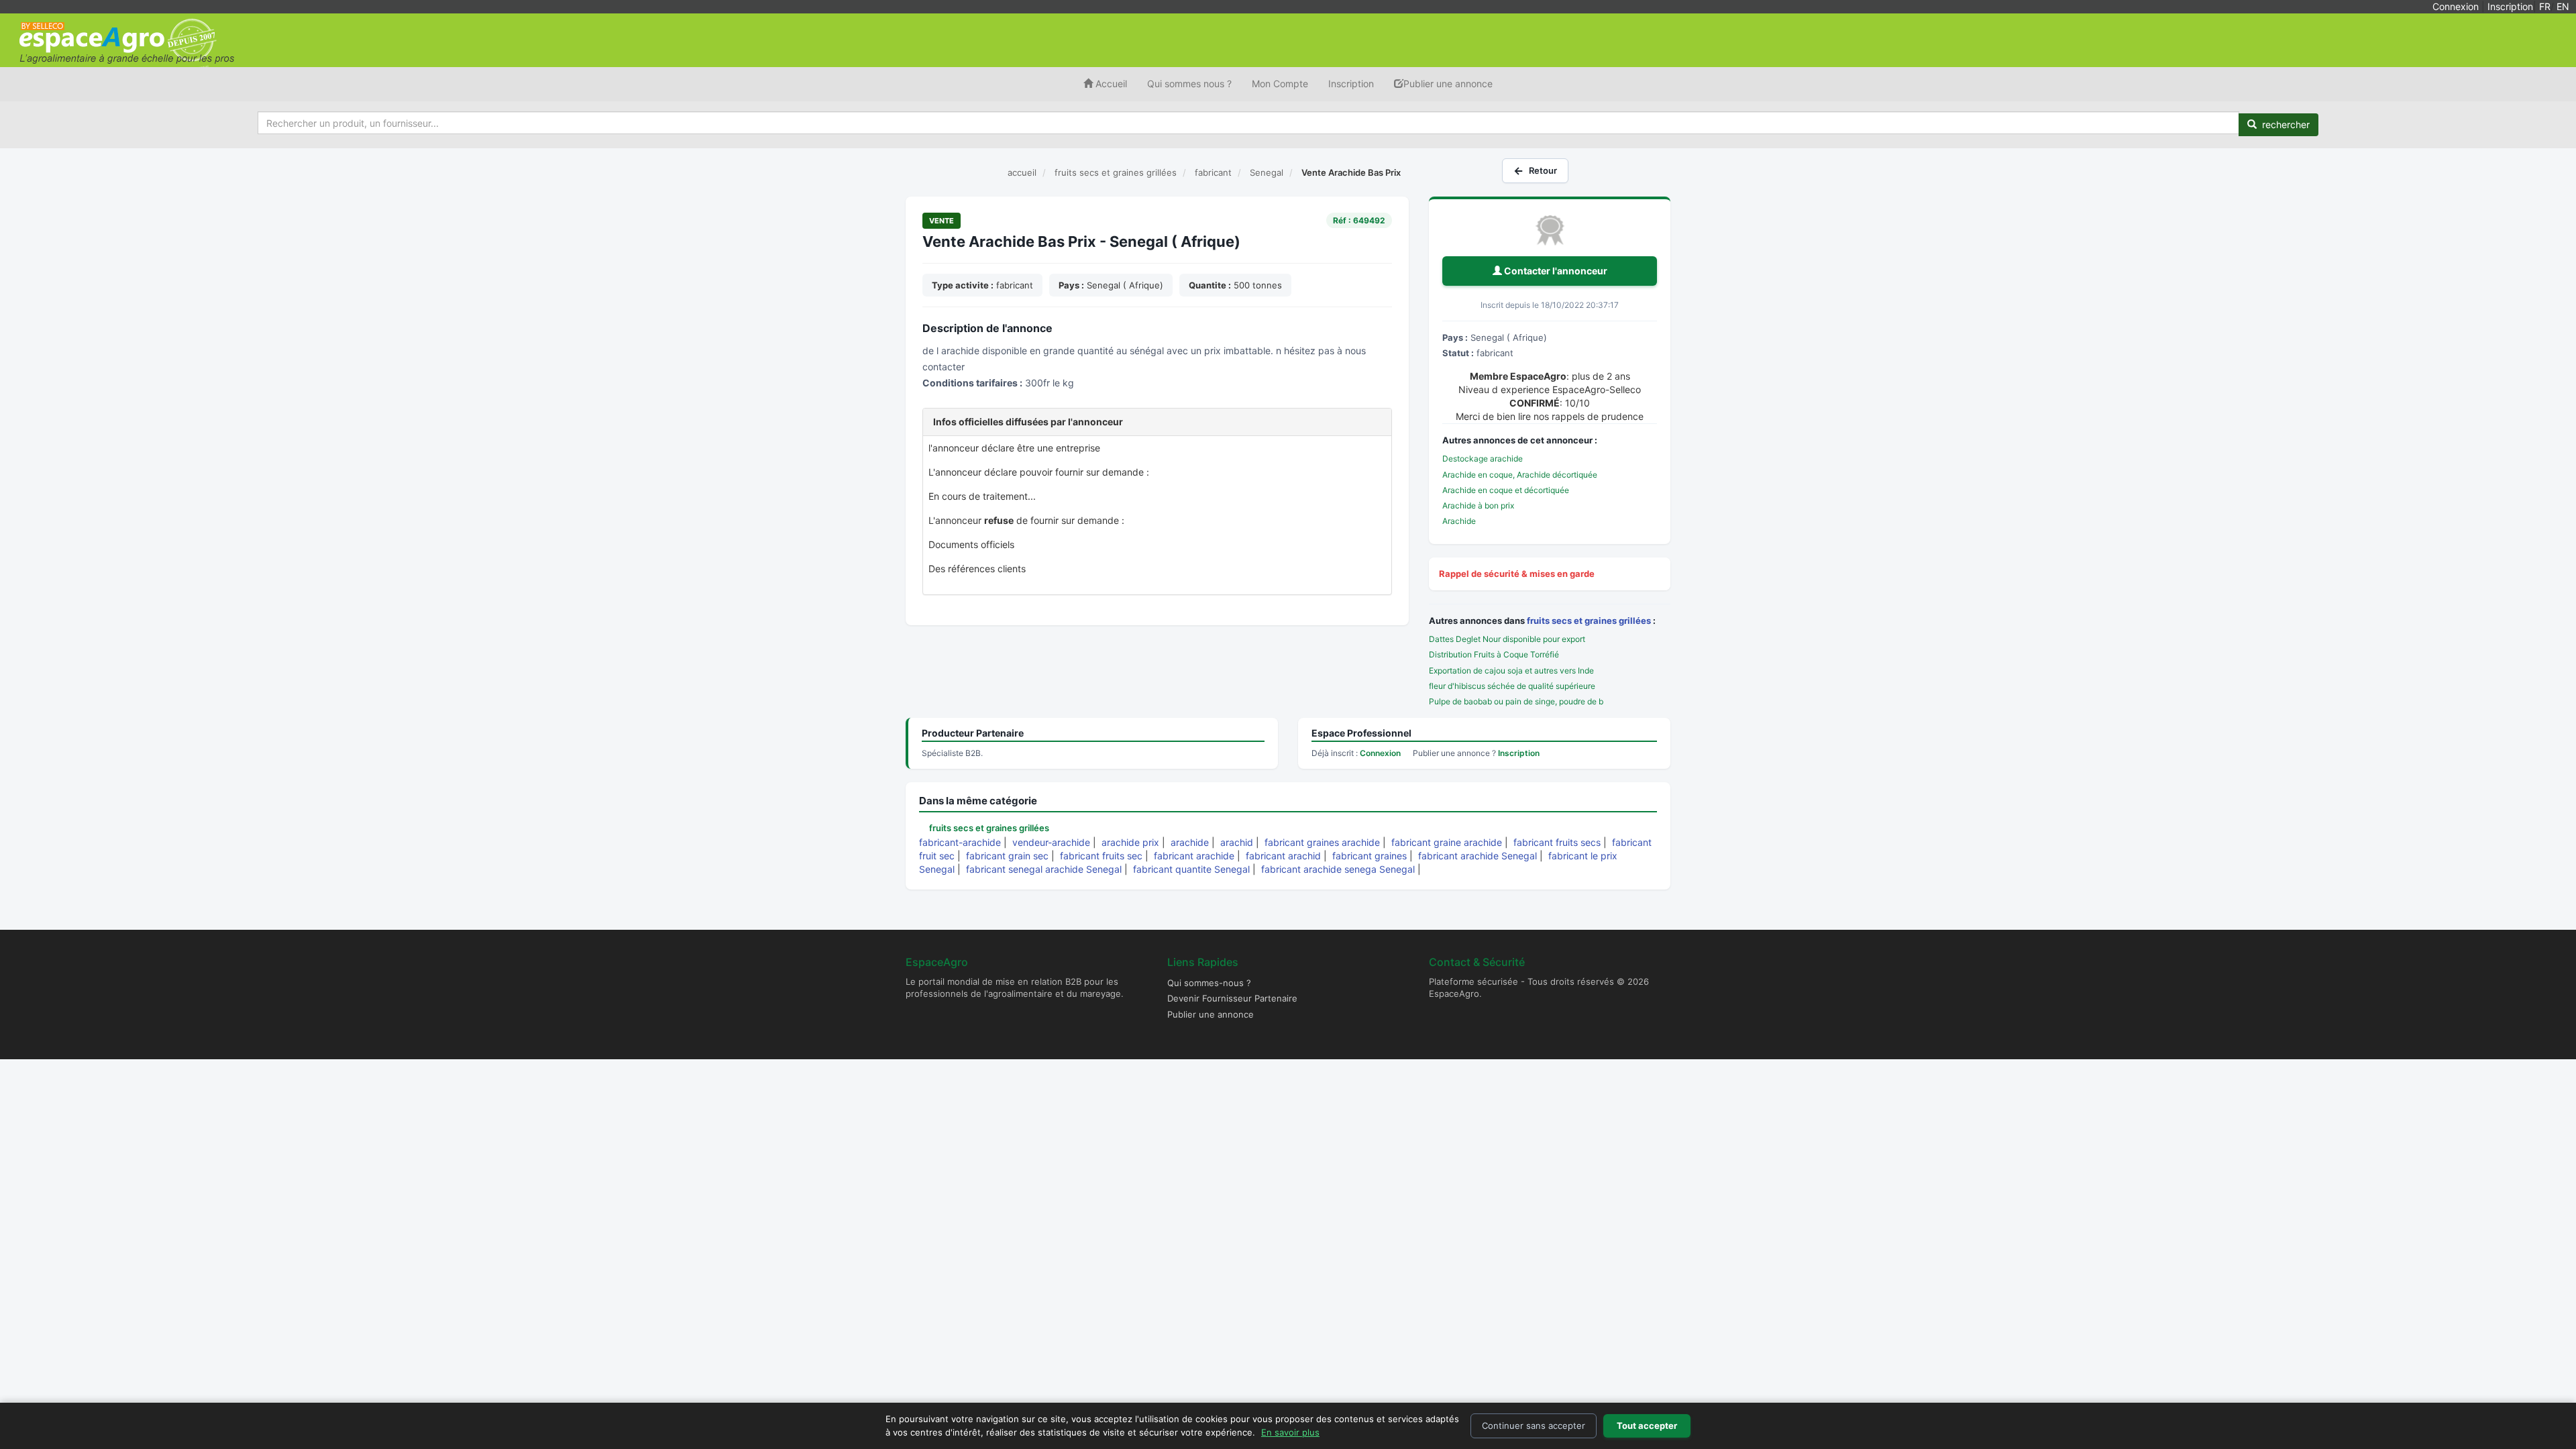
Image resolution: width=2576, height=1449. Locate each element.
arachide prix (1130, 842)
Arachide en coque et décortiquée (1506, 490)
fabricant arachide (1194, 856)
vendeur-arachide (1051, 842)
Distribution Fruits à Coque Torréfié (1494, 654)
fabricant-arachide (960, 842)
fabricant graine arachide (1447, 842)
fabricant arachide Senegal (1478, 856)
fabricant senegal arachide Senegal (1044, 869)
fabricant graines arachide (1322, 842)
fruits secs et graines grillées (1589, 621)
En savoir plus (1290, 1432)
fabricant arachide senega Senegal (1338, 869)
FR (2545, 6)
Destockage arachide (1483, 459)
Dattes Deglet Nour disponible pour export (1507, 639)
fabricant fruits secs (1557, 842)
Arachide (1459, 521)
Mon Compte (1280, 84)
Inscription (2510, 6)
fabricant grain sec (1007, 856)
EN (2563, 6)
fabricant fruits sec (1101, 856)
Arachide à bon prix (1478, 505)
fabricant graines (1370, 856)
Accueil (1110, 84)
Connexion (2456, 6)
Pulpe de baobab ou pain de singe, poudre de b (1516, 701)
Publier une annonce (1448, 84)
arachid (1237, 842)
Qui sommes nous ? (1189, 84)
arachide (1190, 842)
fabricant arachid (1283, 856)
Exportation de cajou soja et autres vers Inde (1511, 670)
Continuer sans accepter (1534, 1426)
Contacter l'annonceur (1555, 271)
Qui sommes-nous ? (1209, 983)
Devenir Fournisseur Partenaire (1232, 998)
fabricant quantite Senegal (1191, 869)
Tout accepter (1647, 1426)
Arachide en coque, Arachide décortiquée (1520, 475)
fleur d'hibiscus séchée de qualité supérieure (1512, 686)
